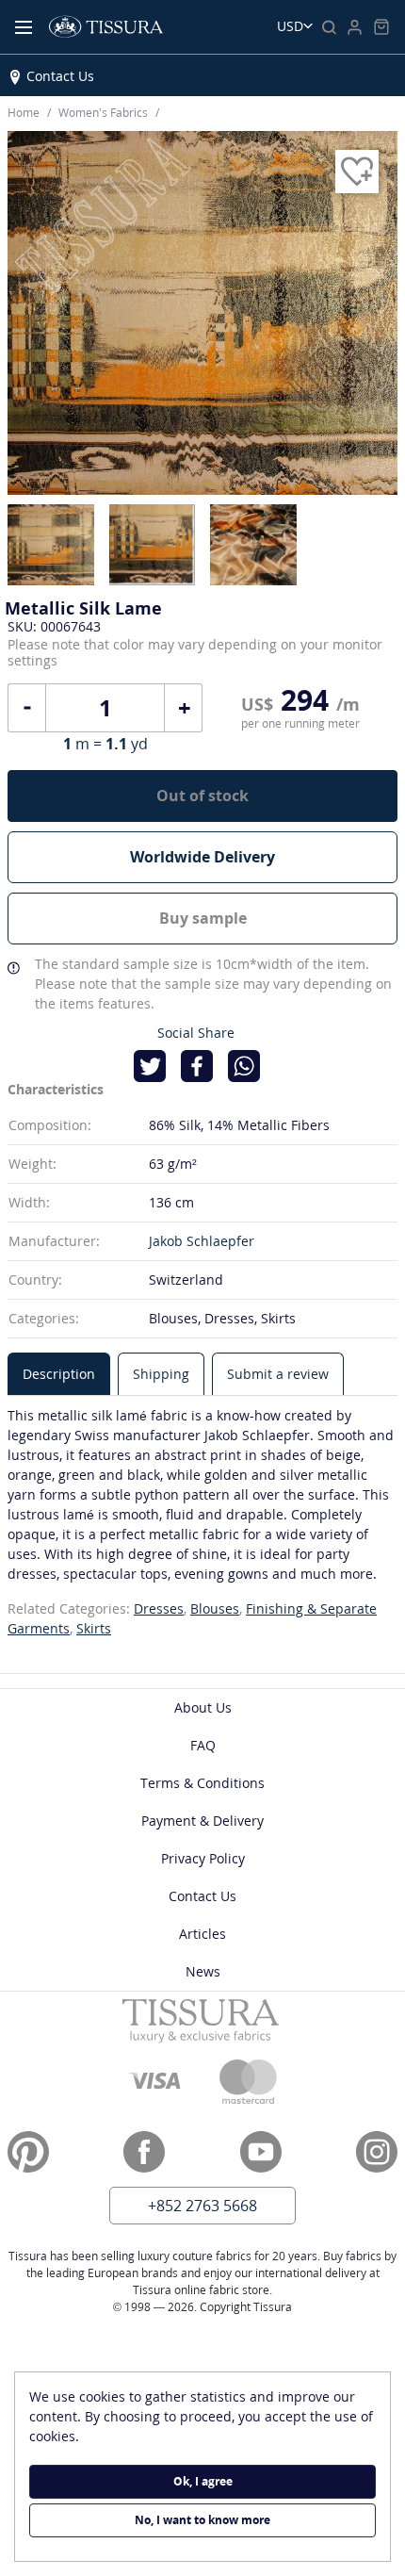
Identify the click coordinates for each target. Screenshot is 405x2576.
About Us (203, 1707)
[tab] (59, 1374)
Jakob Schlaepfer (202, 1241)
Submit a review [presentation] (278, 1374)
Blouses (215, 1608)
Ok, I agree (203, 2481)
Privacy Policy (203, 1858)
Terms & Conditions (202, 1783)
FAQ (203, 1745)
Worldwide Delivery (202, 857)
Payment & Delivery (202, 1821)
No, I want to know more (202, 2520)
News (203, 1971)
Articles (202, 1934)
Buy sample (203, 918)
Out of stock (202, 796)
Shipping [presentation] (161, 1374)
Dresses (159, 1608)
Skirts (94, 1628)
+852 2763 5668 (202, 2206)
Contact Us (60, 76)
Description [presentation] (59, 1374)
